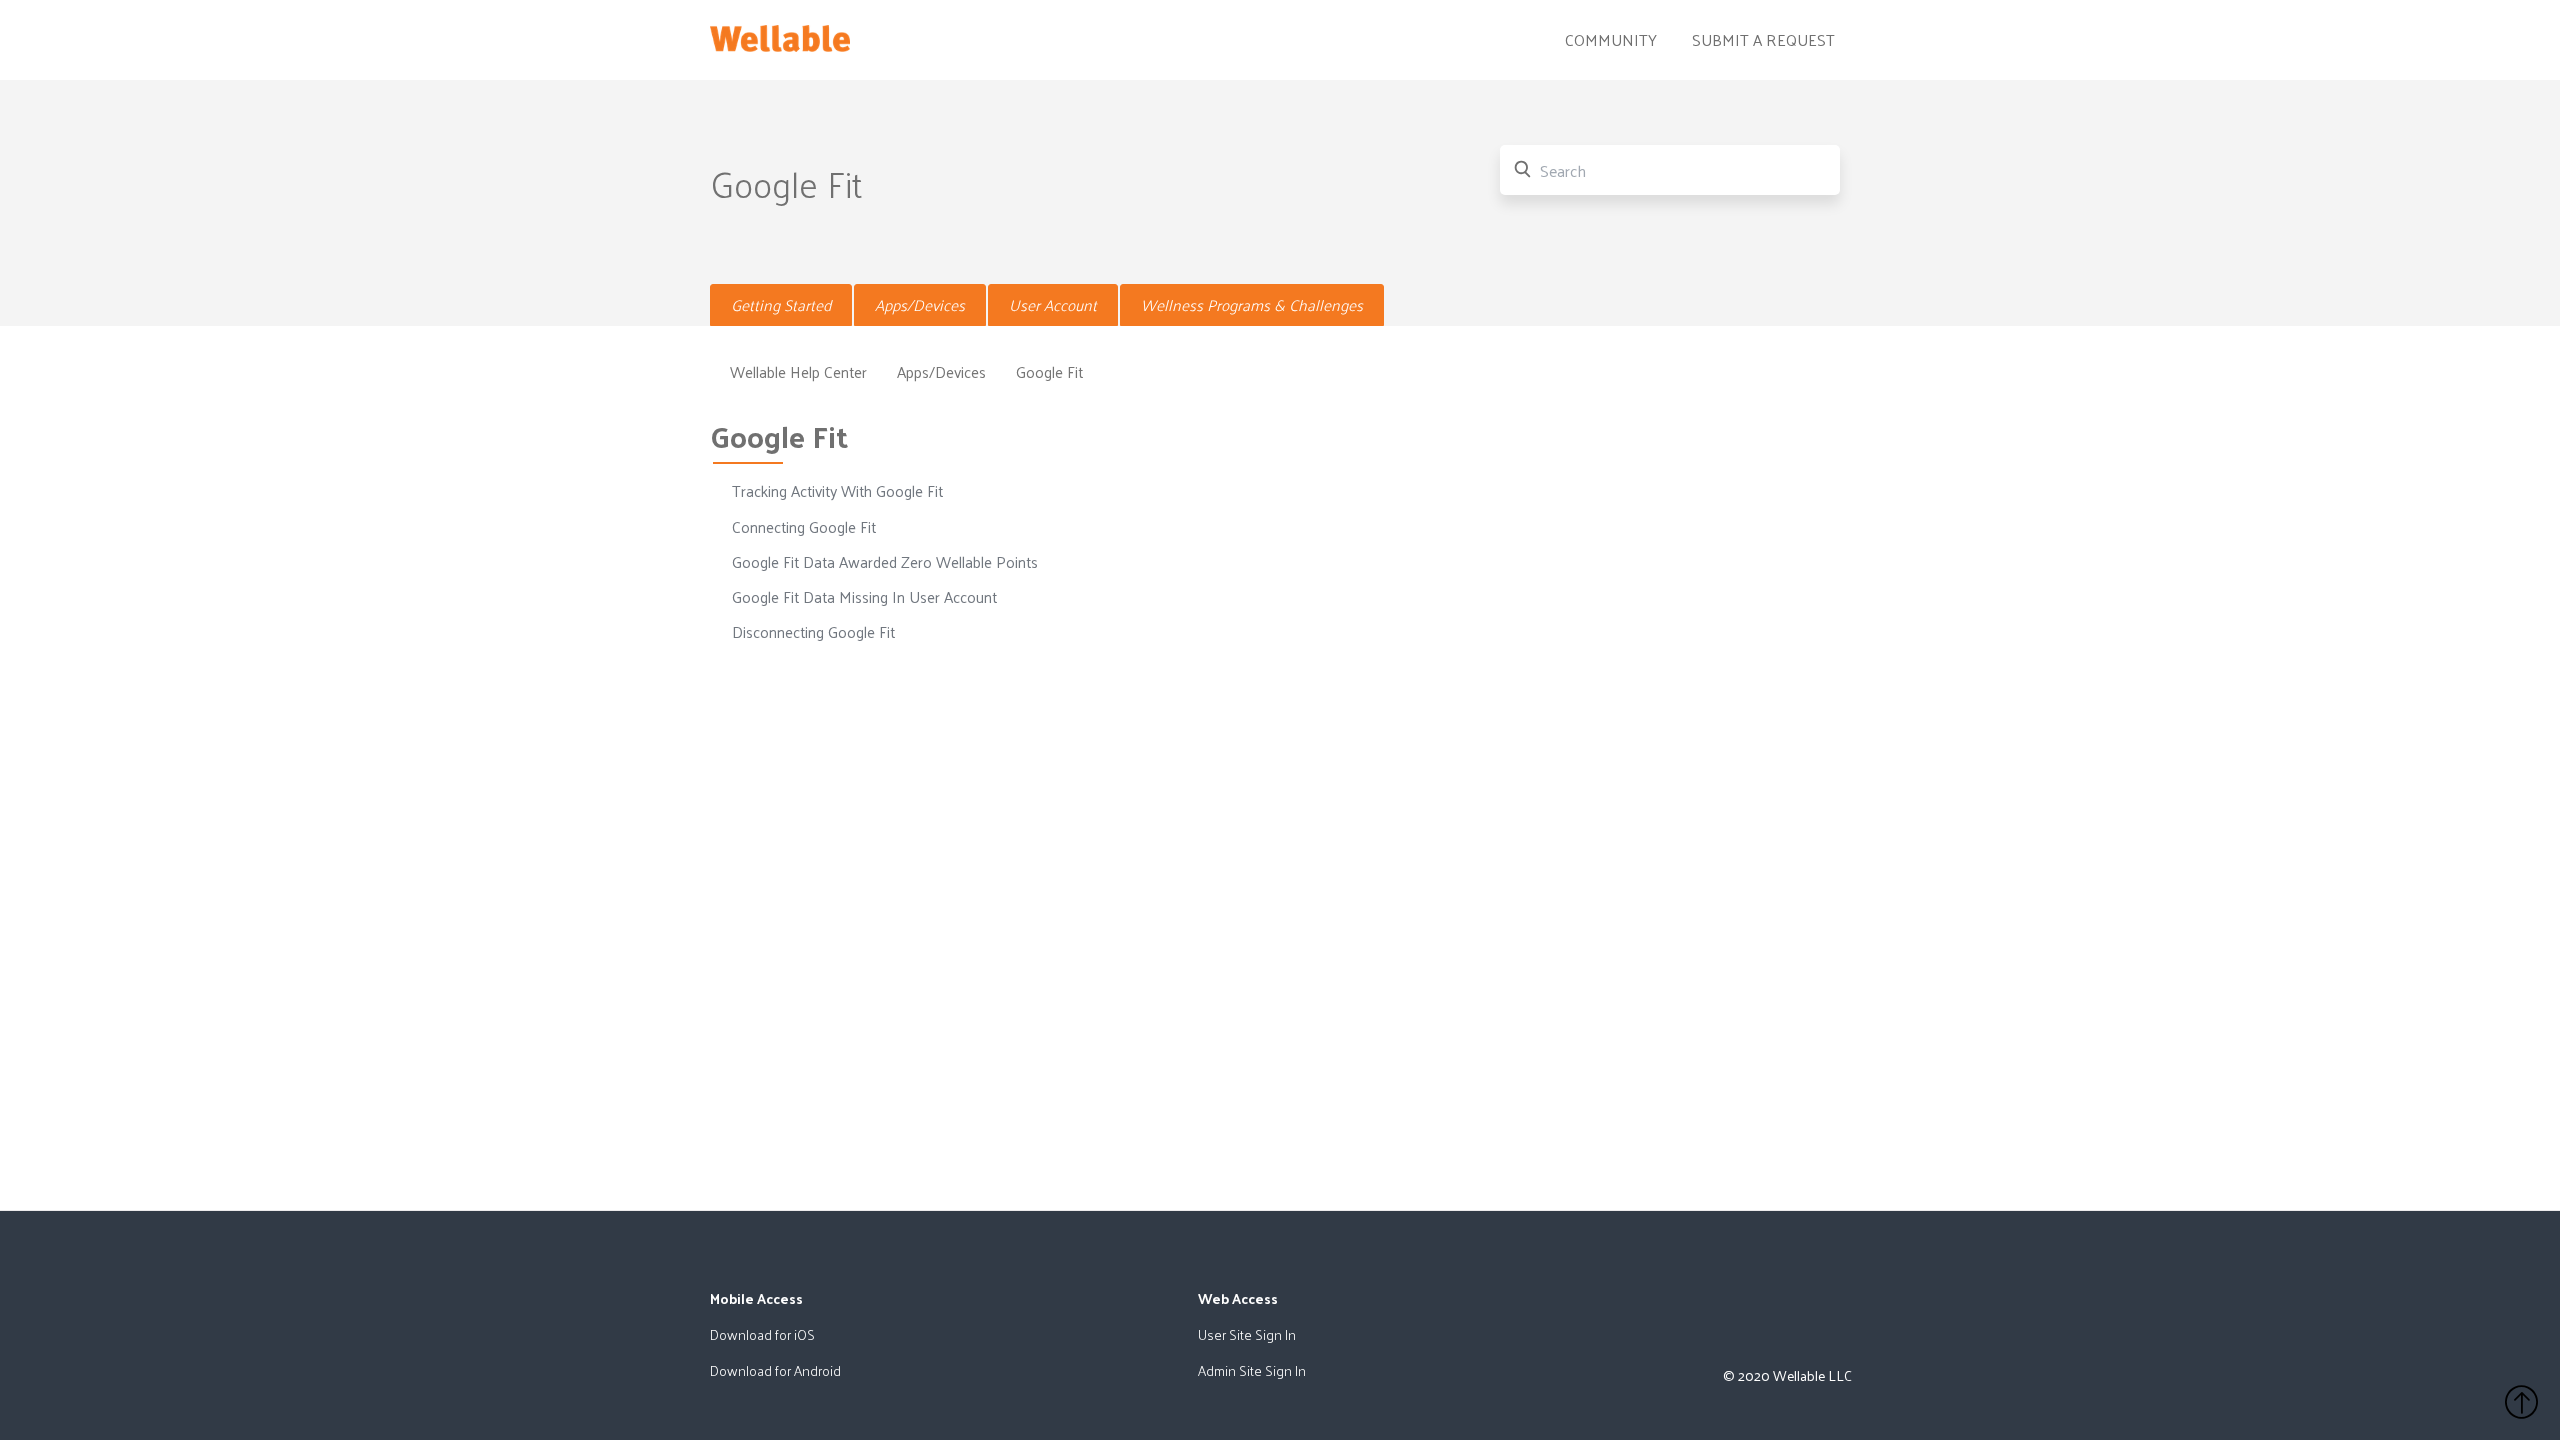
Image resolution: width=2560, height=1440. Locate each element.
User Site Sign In (1247, 1334)
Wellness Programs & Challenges (1252, 305)
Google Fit (1049, 372)
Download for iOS (762, 1334)
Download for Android (775, 1370)
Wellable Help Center (798, 372)
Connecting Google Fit (804, 527)
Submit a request (1763, 40)
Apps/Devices (920, 305)
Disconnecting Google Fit (813, 632)
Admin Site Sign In (1252, 1370)
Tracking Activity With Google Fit (837, 491)
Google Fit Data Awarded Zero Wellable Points (885, 562)
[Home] (780, 34)
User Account (1053, 305)
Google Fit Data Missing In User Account (864, 597)
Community (1611, 40)
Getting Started (781, 305)
